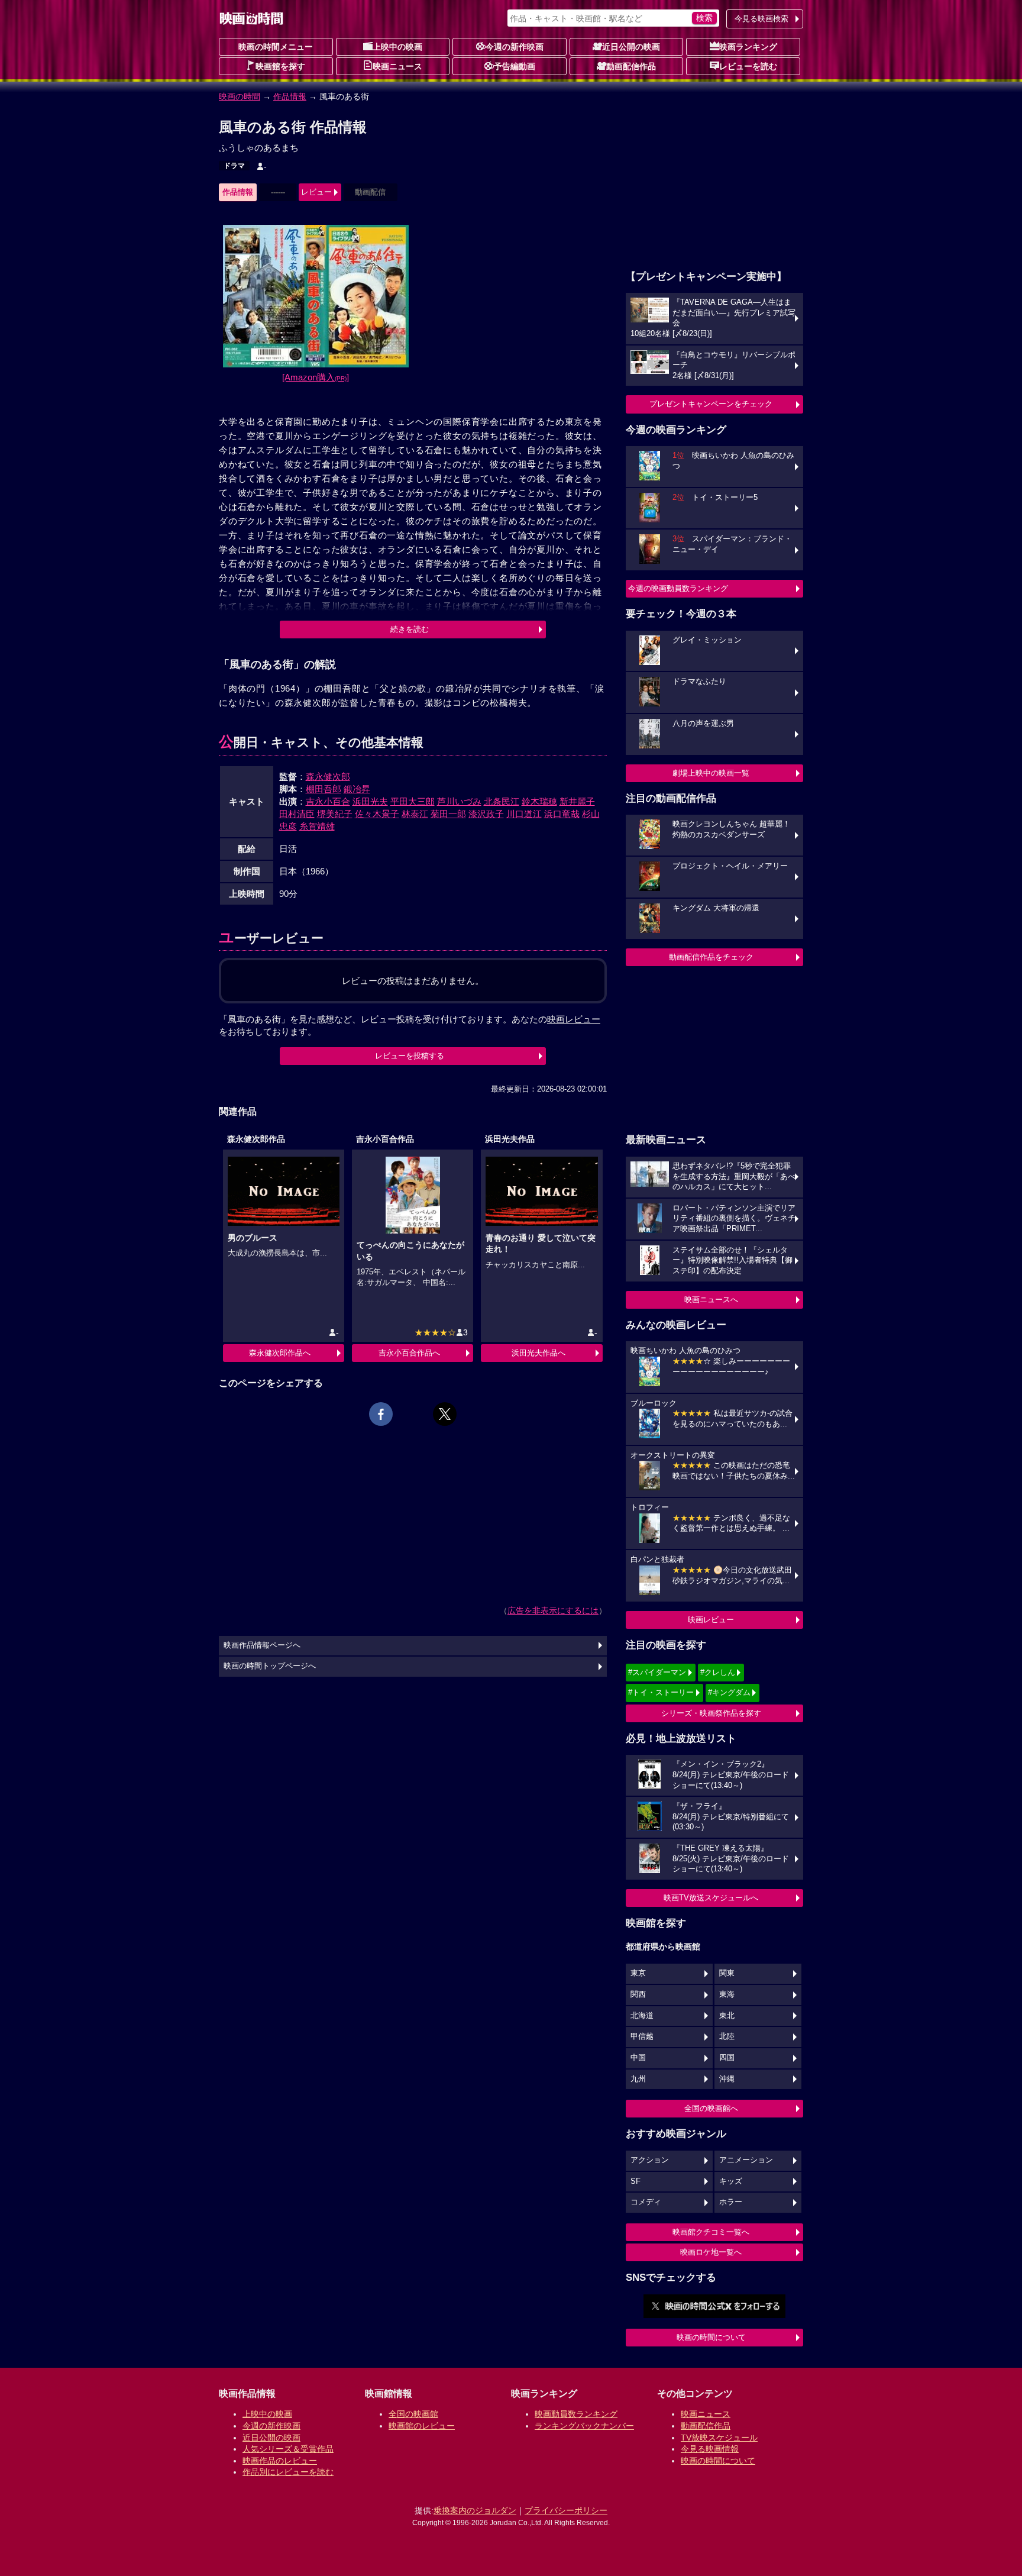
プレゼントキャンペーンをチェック (711, 404)
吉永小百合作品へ (409, 1353)
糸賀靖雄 (317, 826)
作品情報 (290, 96)
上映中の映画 (397, 47)
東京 (638, 1973)
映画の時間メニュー (276, 47)
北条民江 (502, 801)
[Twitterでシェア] (445, 1414)
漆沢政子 (486, 814)
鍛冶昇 (357, 789)
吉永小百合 (328, 801)
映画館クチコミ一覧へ (711, 2232)
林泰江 (415, 814)
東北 (727, 2016)
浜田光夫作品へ (539, 1353)
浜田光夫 (370, 801)
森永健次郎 (328, 777)
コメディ (646, 2202)
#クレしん (718, 1672)
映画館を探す (280, 66)
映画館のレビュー (422, 2426)
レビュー (316, 192)
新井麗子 (577, 801)
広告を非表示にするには (553, 1610)
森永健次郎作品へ (280, 1353)
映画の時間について (711, 2337)
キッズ (731, 2181)
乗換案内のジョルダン (475, 2510)
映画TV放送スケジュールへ (711, 1898)
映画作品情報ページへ (262, 1645)
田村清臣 (297, 814)
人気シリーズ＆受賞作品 (288, 2449)
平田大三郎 (413, 801)
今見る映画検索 (761, 19)
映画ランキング (748, 47)
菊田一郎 (448, 814)
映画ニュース (397, 66)
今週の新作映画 (515, 47)
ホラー (731, 2202)
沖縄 (727, 2079)
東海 (727, 1994)
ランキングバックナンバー (584, 2426)
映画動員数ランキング (576, 2414)
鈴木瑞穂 (539, 801)
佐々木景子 (377, 814)
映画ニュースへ (711, 1300)
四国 (727, 2058)
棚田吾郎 (324, 789)
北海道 (642, 2016)
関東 (727, 1973)
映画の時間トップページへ (270, 1666)
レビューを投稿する (410, 1056)
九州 (638, 2079)
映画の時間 (240, 96)
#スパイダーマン (657, 1672)
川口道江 (524, 814)
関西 (638, 1994)
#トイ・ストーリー (661, 1692)
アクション (650, 2160)
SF (635, 2181)
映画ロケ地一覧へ (711, 2252)
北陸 (727, 2036)
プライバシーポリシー (566, 2510)
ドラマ (234, 166)
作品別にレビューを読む (288, 2472)
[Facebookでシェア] (381, 1414)
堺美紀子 (335, 814)
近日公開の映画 (631, 47)
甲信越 (642, 2036)
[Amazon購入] (316, 377)
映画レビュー (711, 1620)
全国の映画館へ (711, 2108)
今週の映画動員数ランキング (678, 588)
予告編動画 (515, 66)
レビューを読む (748, 66)
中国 (638, 2058)
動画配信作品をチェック (711, 957)
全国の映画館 (413, 2414)
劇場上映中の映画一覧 (711, 773)
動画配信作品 (631, 66)
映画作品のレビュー (280, 2461)
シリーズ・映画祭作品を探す (711, 1713)
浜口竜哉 (562, 814)
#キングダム (729, 1692)
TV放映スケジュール (719, 2438)
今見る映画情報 (710, 2449)
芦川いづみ (459, 801)
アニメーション (746, 2160)
